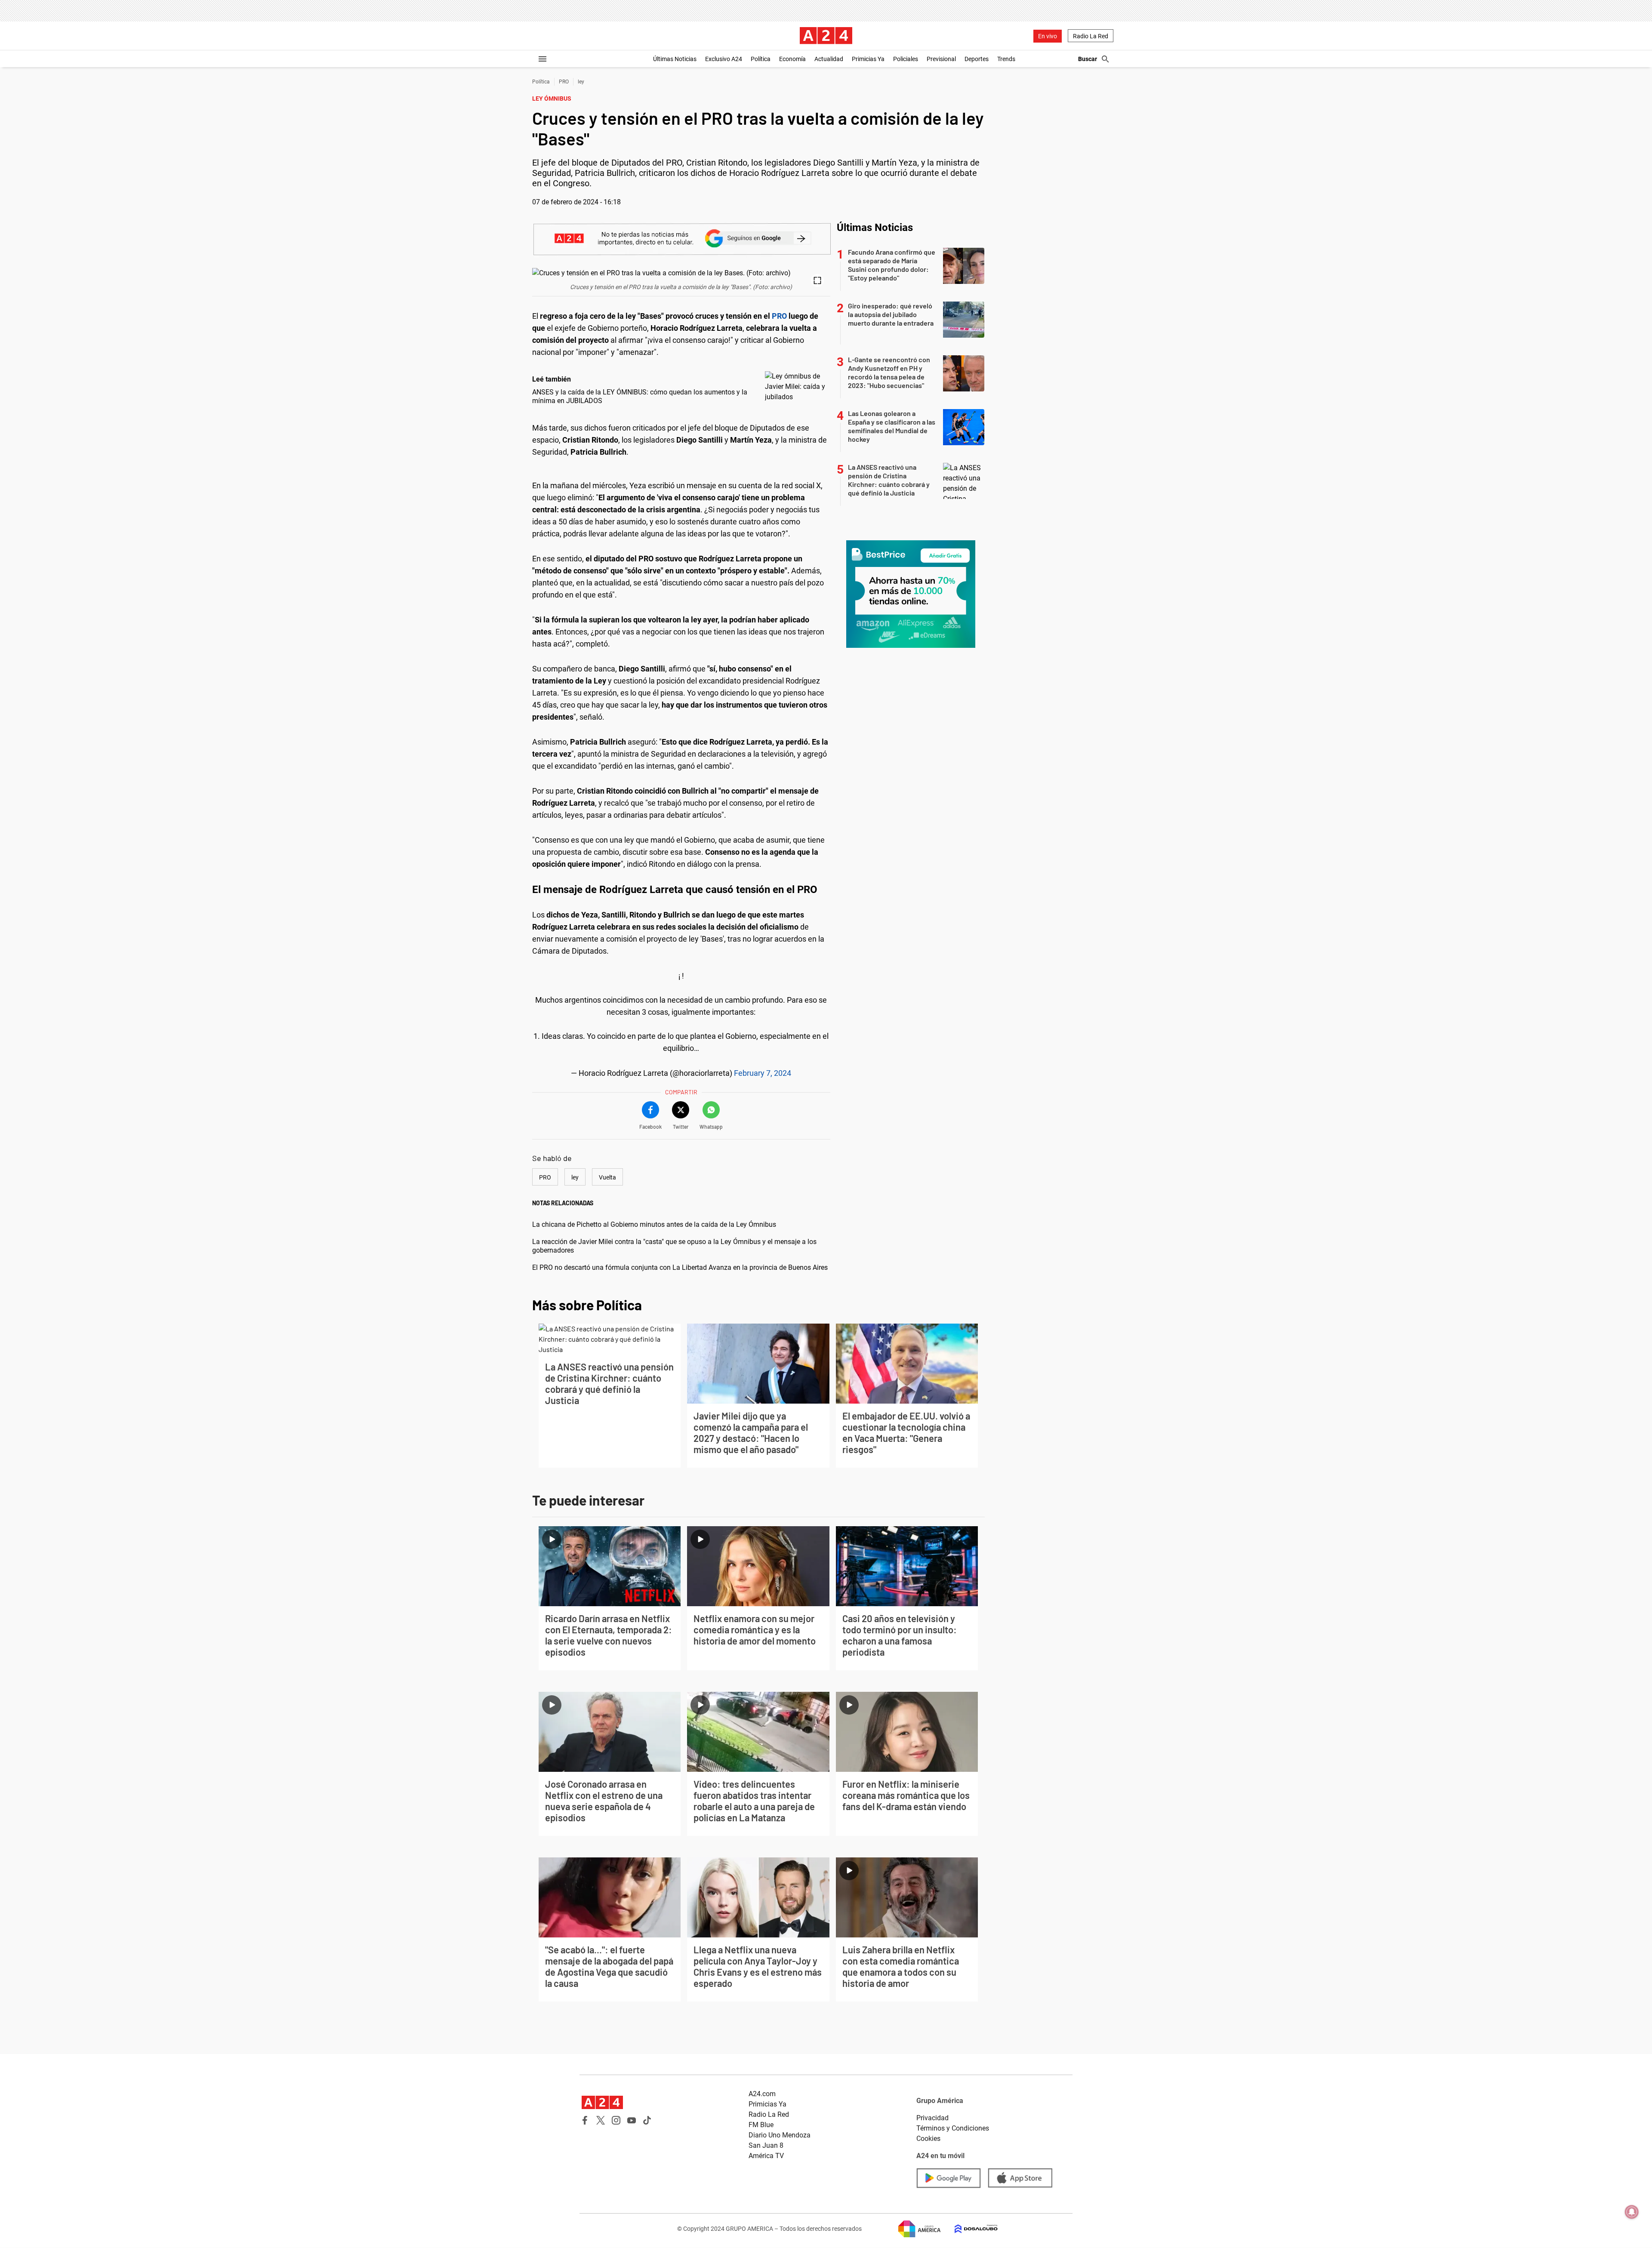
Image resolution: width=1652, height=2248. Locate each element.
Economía (792, 59)
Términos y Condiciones (953, 2128)
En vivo (1048, 36)
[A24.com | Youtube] (632, 2120)
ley (581, 82)
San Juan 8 (766, 2145)
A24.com (762, 2094)
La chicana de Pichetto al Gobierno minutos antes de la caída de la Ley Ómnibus (654, 1224)
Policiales (906, 59)
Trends (1006, 59)
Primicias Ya (868, 59)
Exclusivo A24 (724, 59)
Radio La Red (1091, 36)
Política (761, 59)
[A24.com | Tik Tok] (647, 2120)
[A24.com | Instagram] (616, 2120)
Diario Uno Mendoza (780, 2135)
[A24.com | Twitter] (601, 2120)
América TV (766, 2156)
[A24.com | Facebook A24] (585, 2120)
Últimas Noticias (675, 59)
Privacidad (932, 2118)
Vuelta (607, 1177)
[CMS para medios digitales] (969, 2229)
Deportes (977, 59)
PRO (564, 82)
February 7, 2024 (763, 1073)
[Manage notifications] (1632, 2212)
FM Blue (761, 2125)
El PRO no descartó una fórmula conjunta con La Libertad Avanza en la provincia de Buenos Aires (680, 1267)
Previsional (941, 59)
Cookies (928, 2139)
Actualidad (829, 59)
